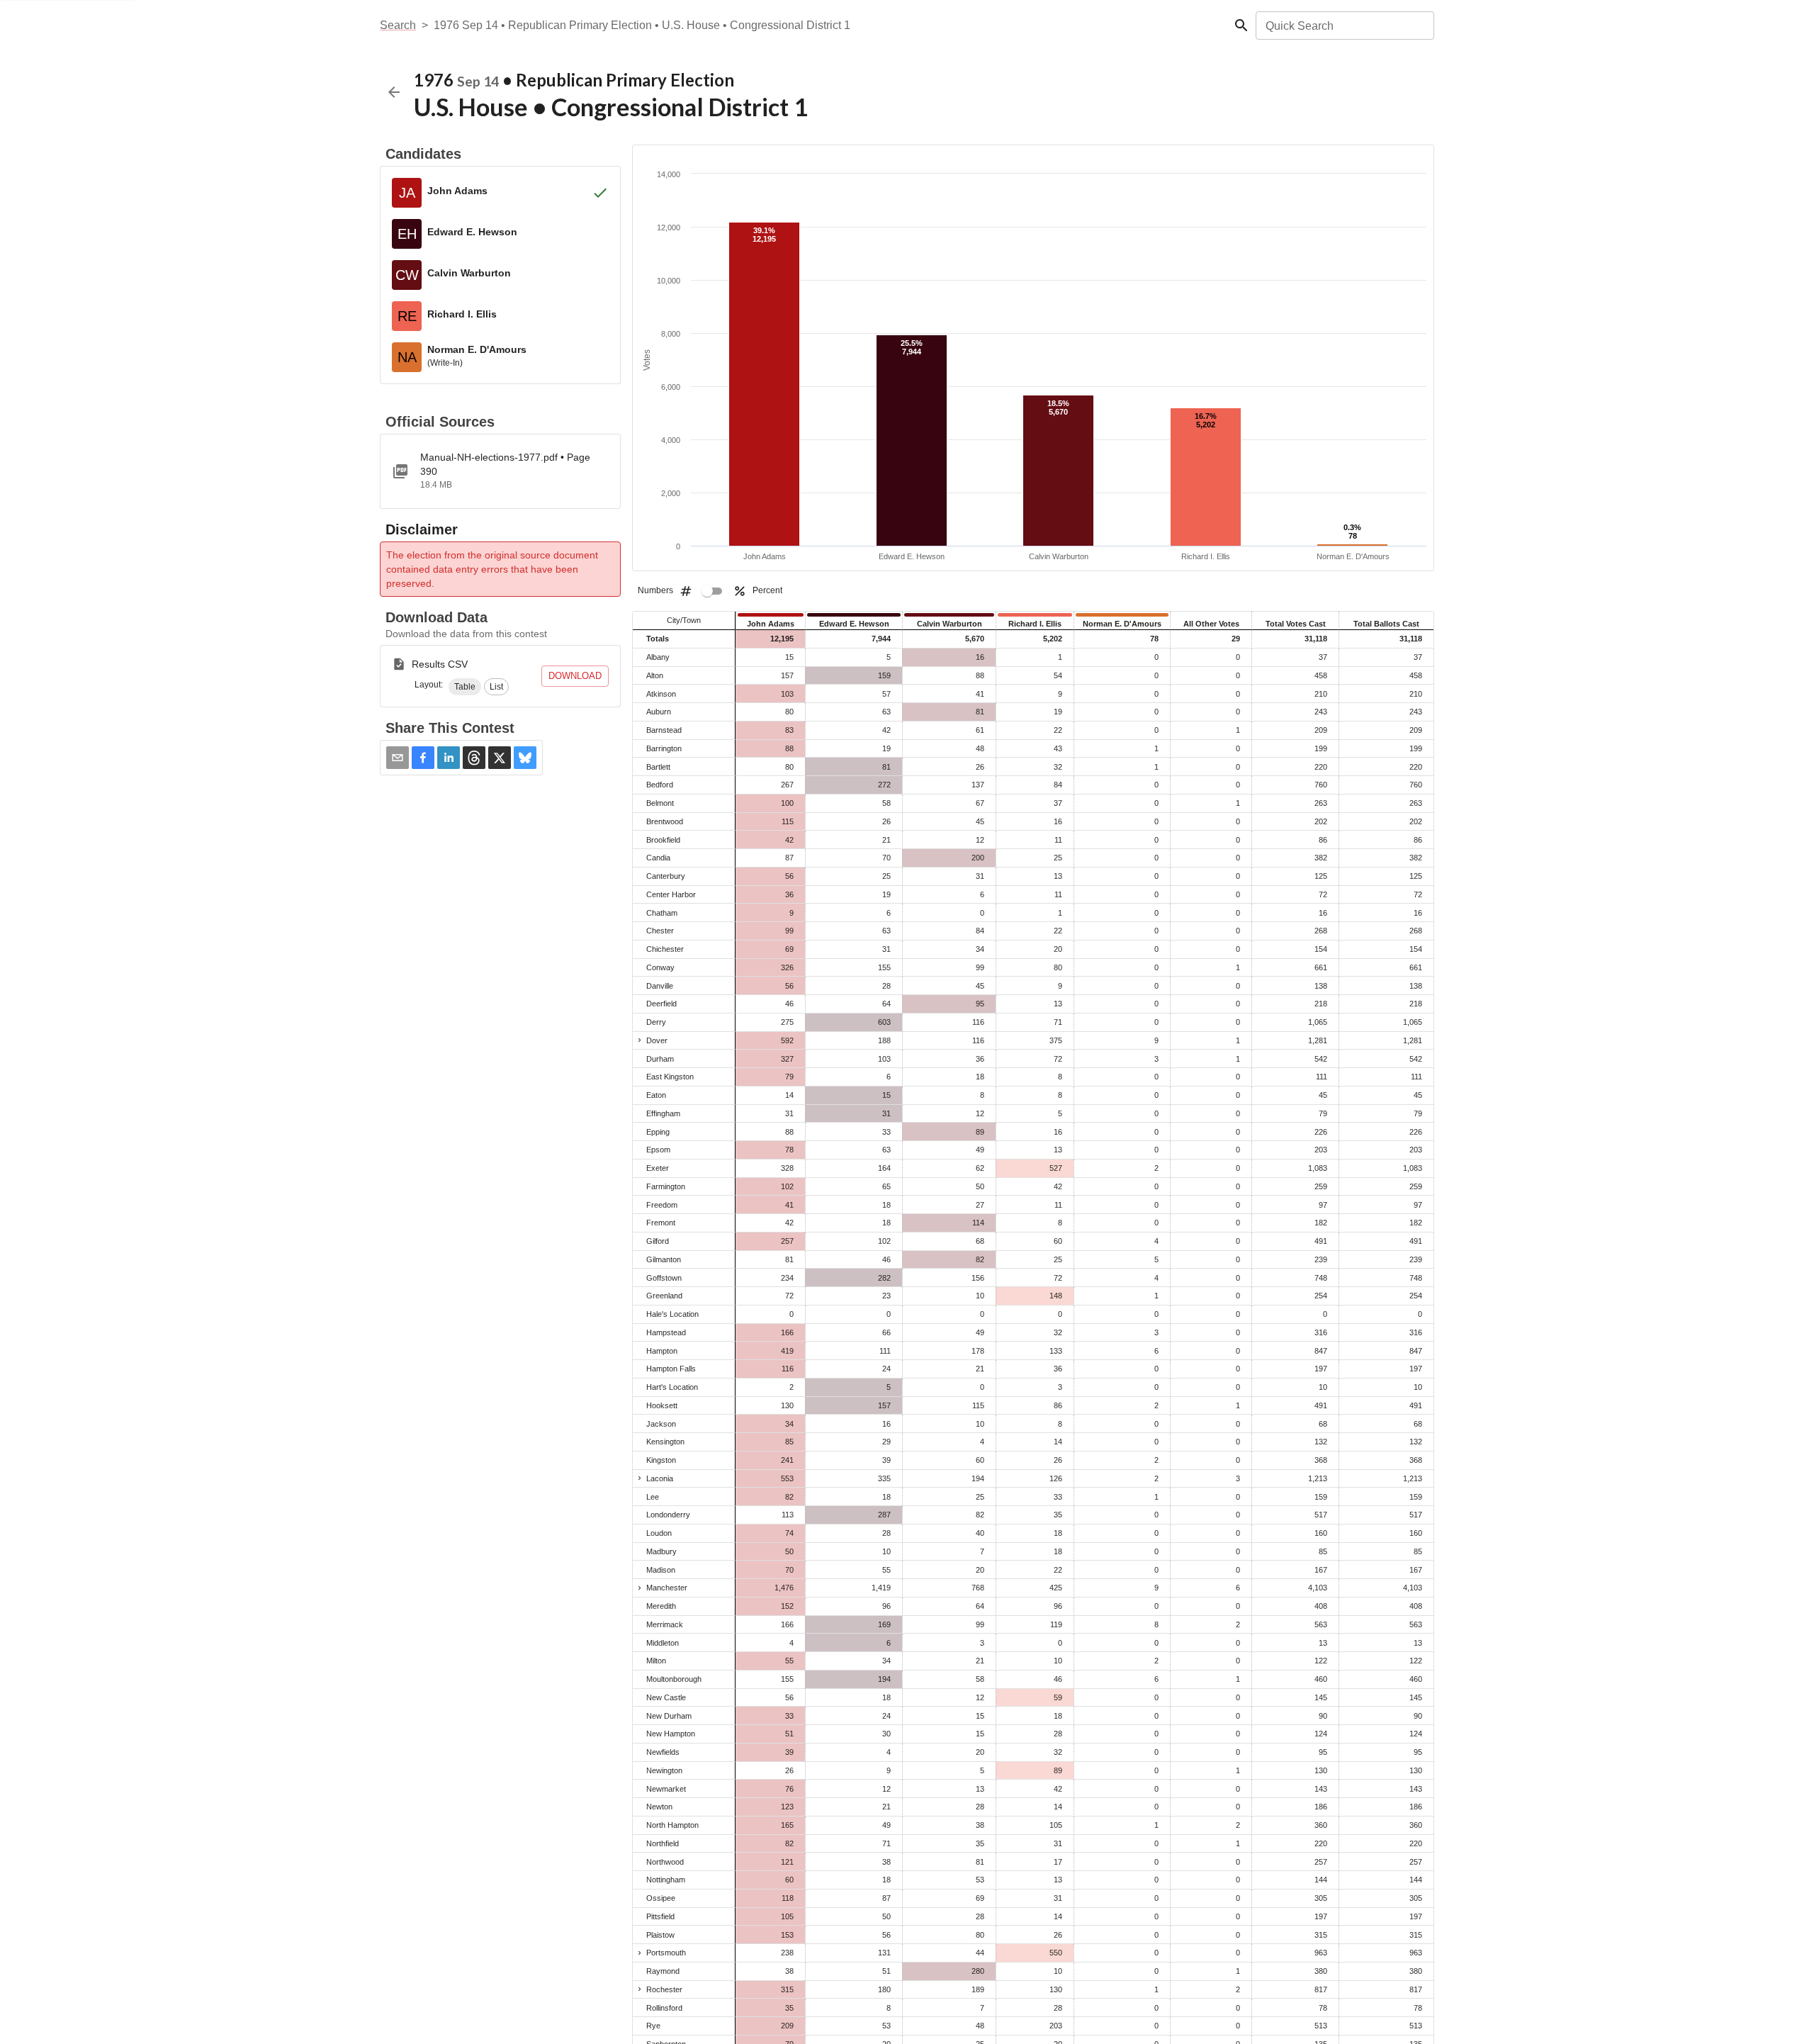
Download (575, 676)
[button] (465, 687)
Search (398, 25)
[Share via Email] (398, 758)
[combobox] (1344, 26)
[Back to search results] (394, 92)
